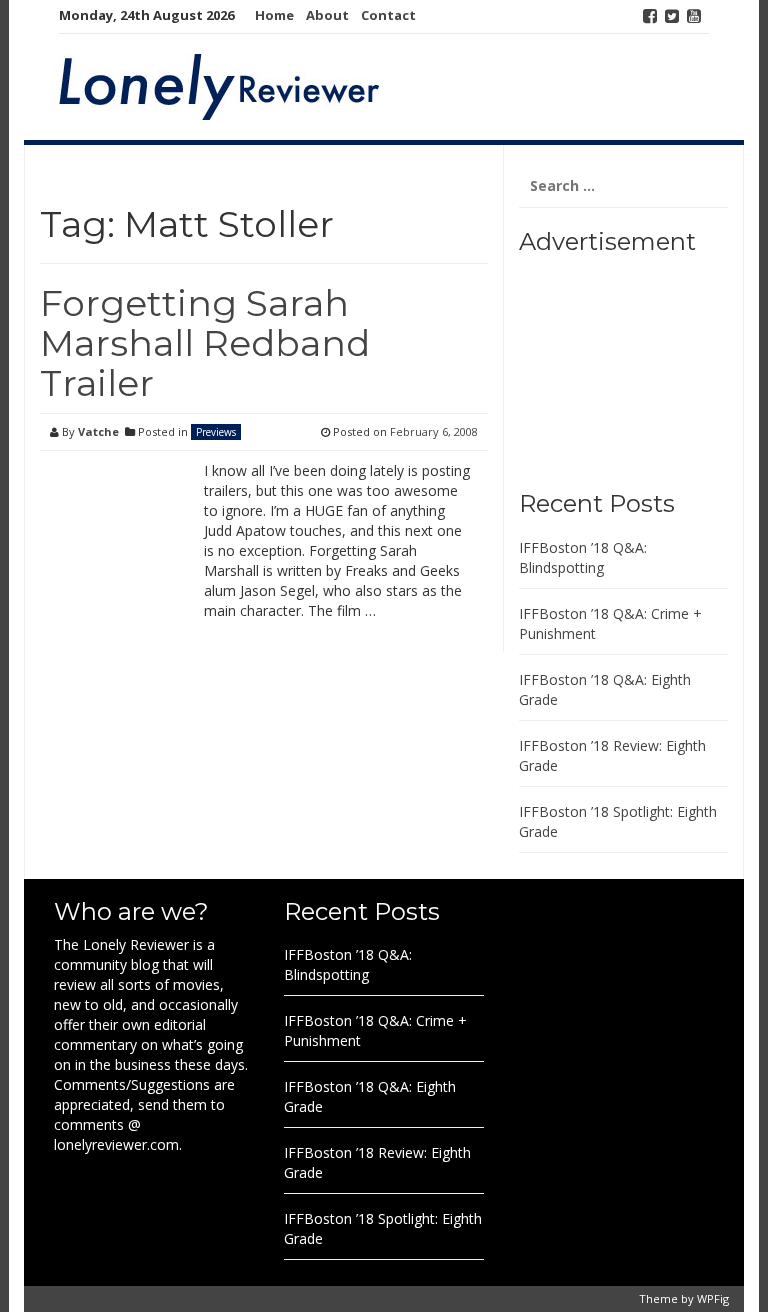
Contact (388, 15)
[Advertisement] (643, 365)
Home (274, 15)
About (327, 15)
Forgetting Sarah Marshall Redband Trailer (205, 342)
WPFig (713, 1298)
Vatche (98, 431)
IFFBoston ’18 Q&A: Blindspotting (583, 557)
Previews (216, 432)
